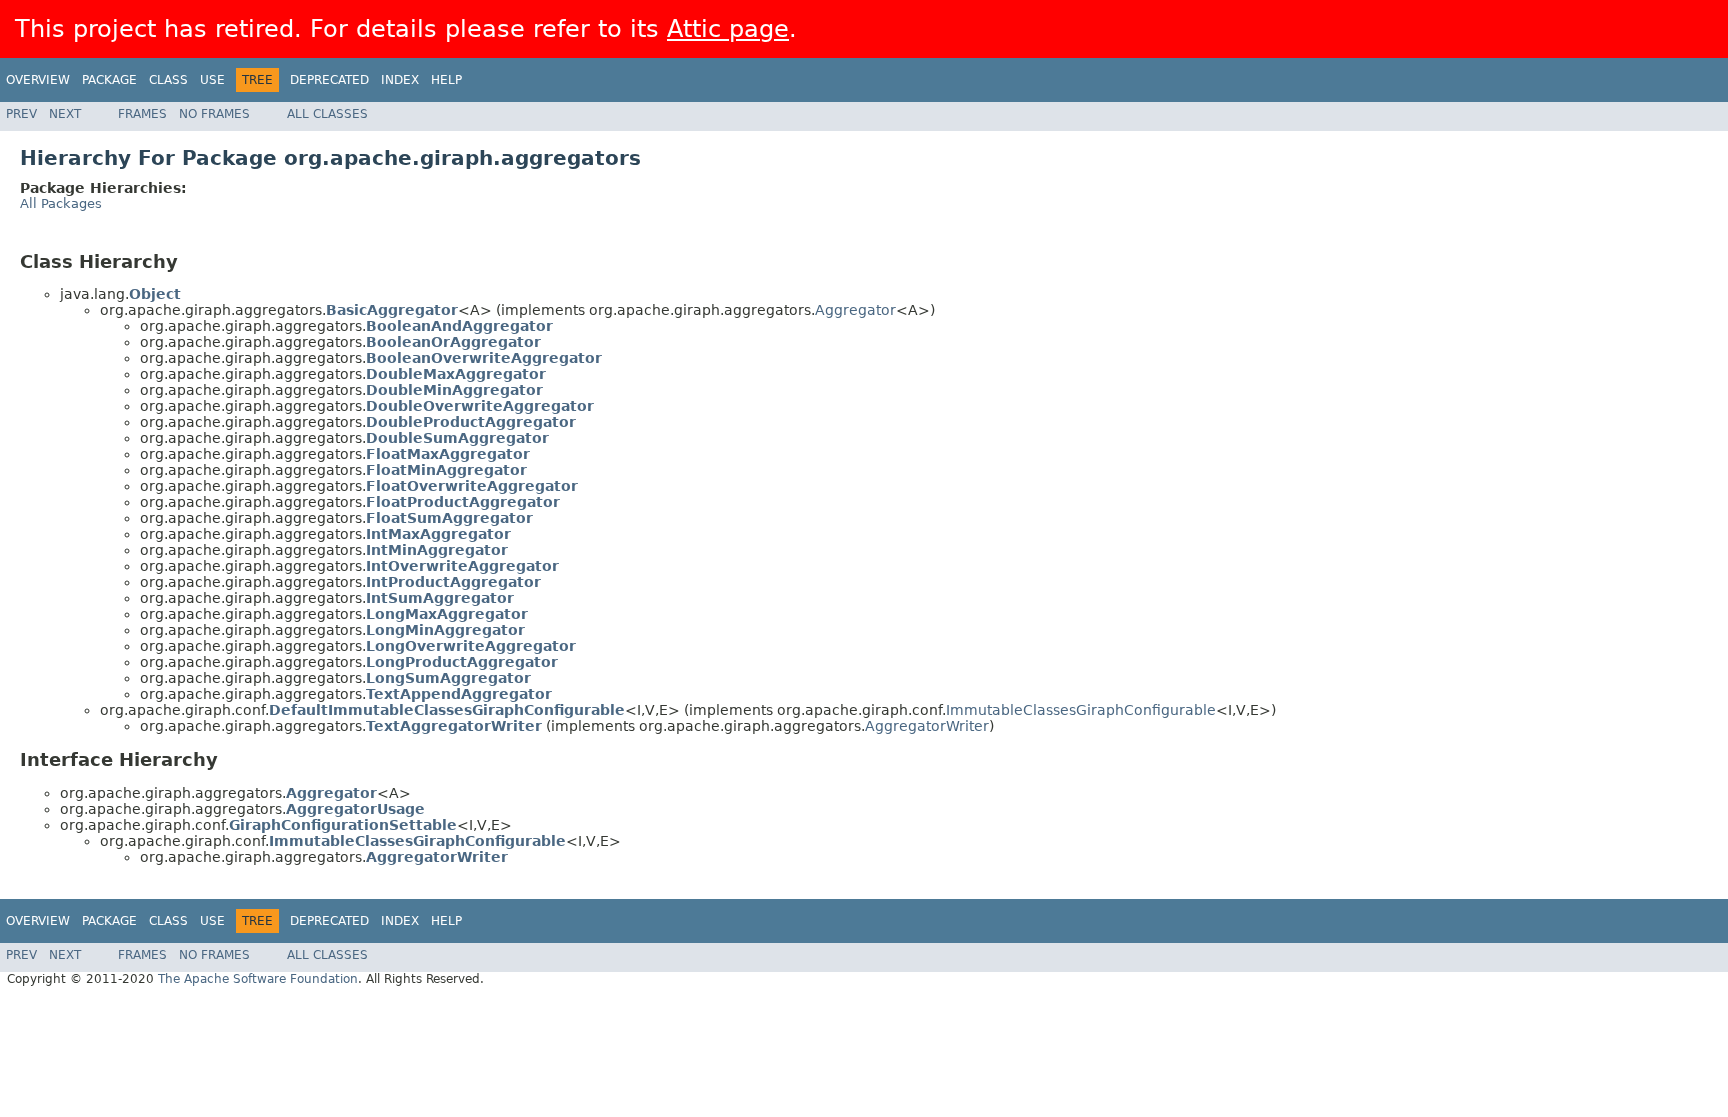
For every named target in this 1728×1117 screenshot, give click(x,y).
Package (109, 80)
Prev (21, 114)
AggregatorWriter (927, 726)
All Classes (327, 114)
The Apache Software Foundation (258, 979)
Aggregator (855, 310)
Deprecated (329, 80)
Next (65, 114)
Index (400, 80)
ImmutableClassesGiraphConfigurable (1081, 710)
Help (446, 80)
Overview (38, 80)
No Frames (214, 114)
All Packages (61, 203)
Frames (142, 114)
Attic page (728, 29)
